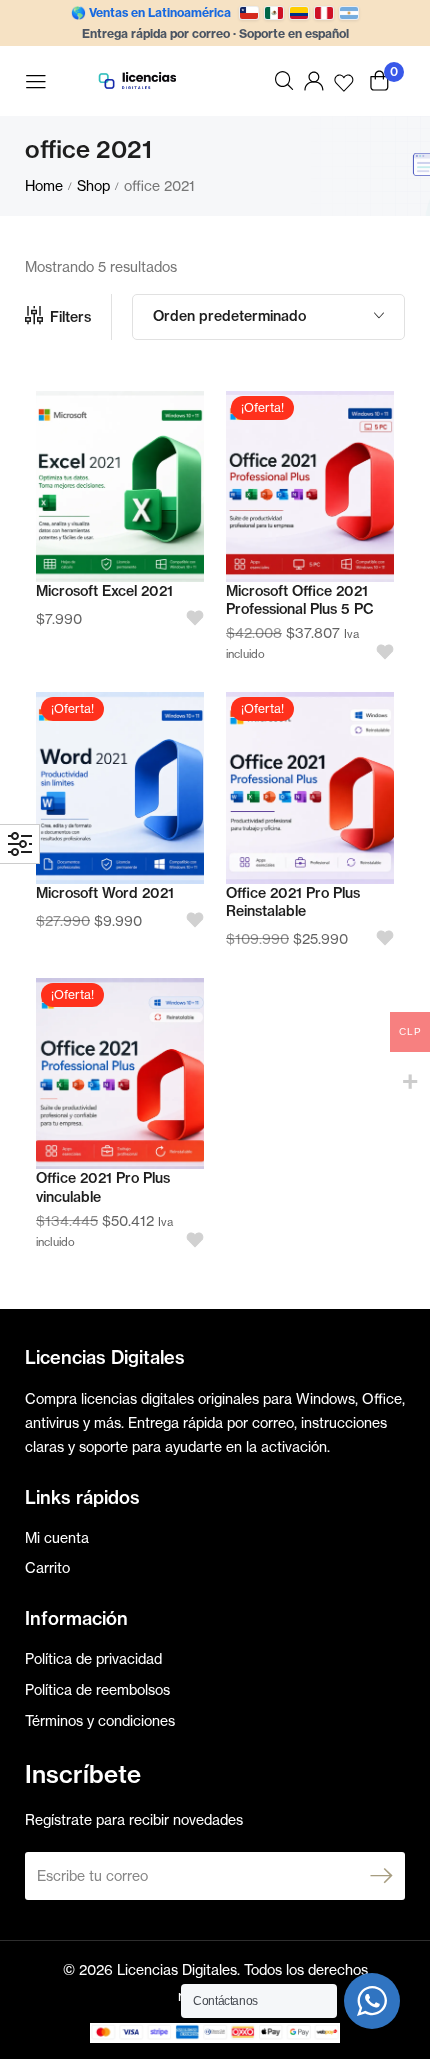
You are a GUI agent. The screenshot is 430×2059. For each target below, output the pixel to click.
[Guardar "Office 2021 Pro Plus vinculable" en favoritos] (188, 1240)
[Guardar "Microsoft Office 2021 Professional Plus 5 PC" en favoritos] (378, 652)
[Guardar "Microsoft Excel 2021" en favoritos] (188, 618)
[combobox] (268, 317)
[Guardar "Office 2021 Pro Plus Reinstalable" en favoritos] (378, 938)
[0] (379, 80)
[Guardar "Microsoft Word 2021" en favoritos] (188, 920)
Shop (93, 185)
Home (44, 185)
